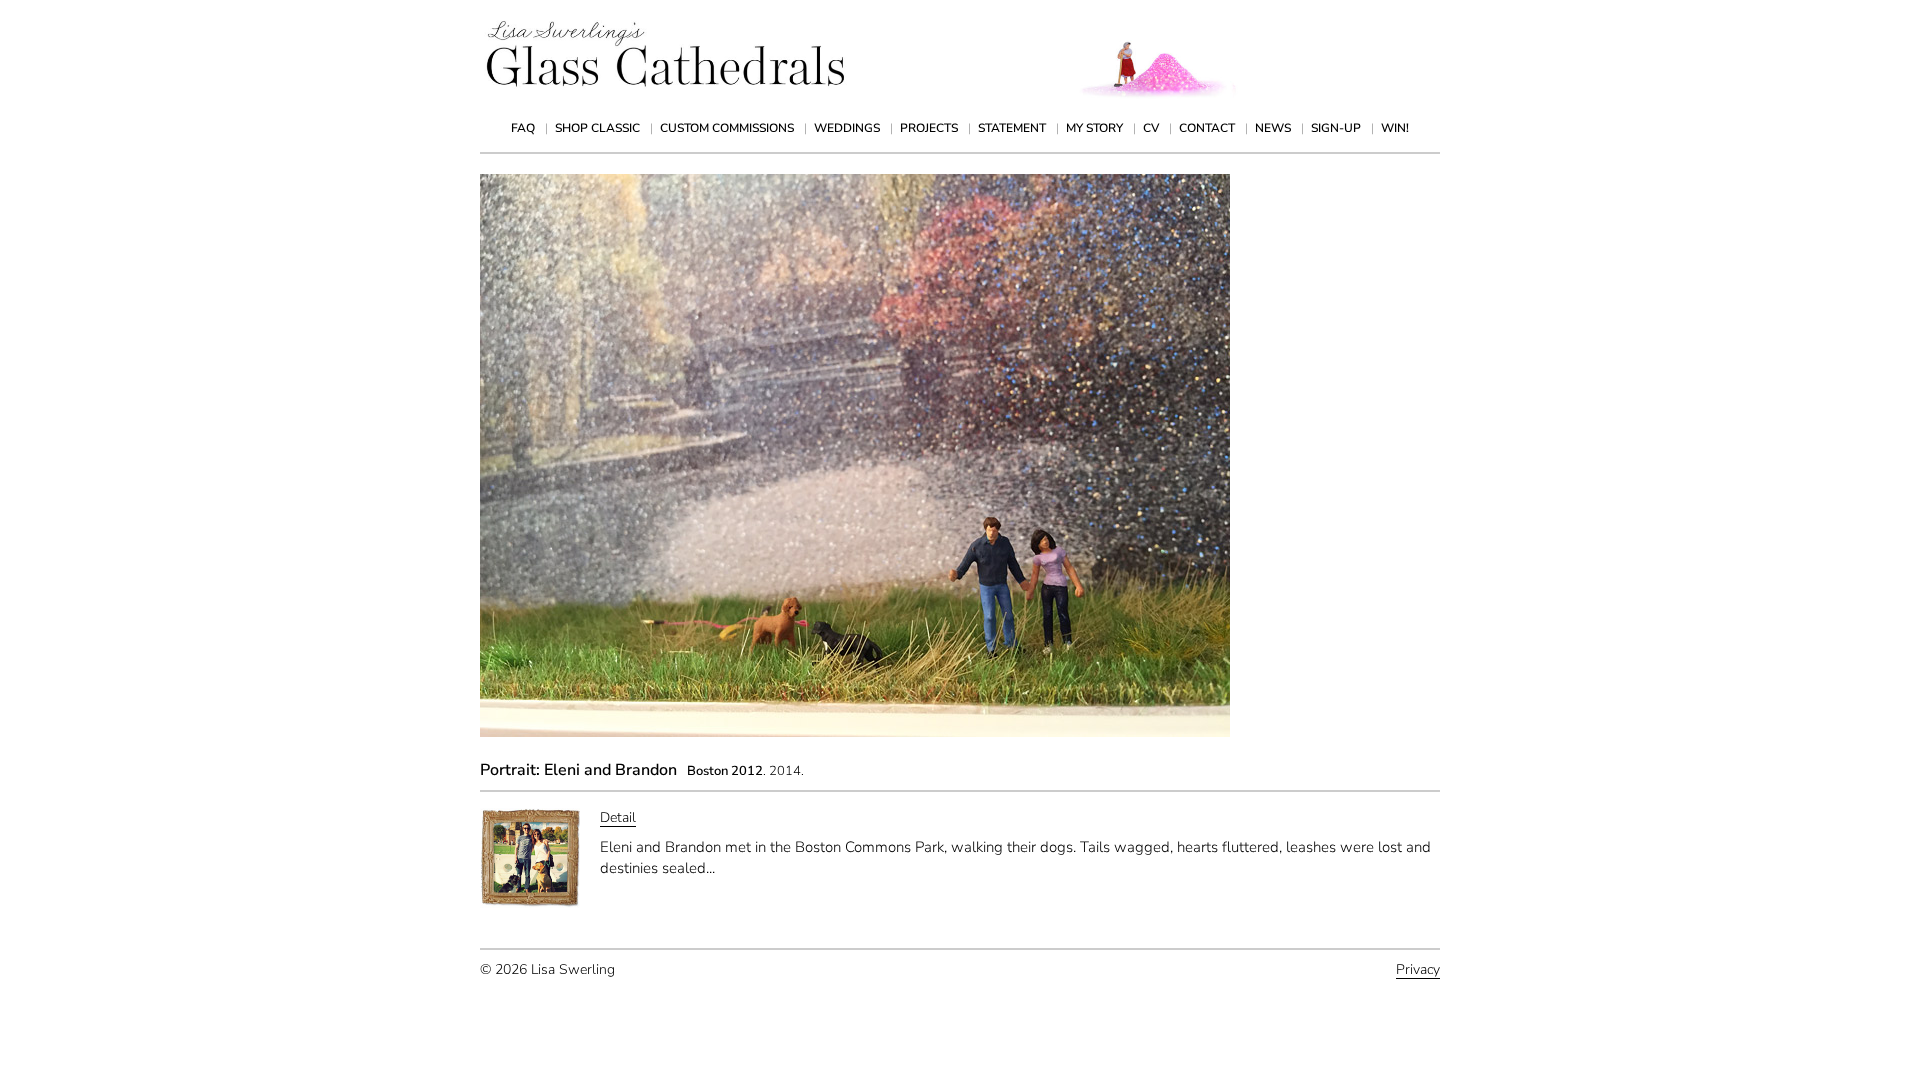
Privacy (1418, 969)
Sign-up (1336, 128)
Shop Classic (597, 128)
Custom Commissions (727, 128)
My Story (1094, 128)
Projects (929, 128)
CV (1151, 128)
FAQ (523, 128)
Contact (1207, 128)
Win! (1395, 128)
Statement (1012, 128)
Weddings (847, 128)
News (1273, 128)
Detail (618, 817)
